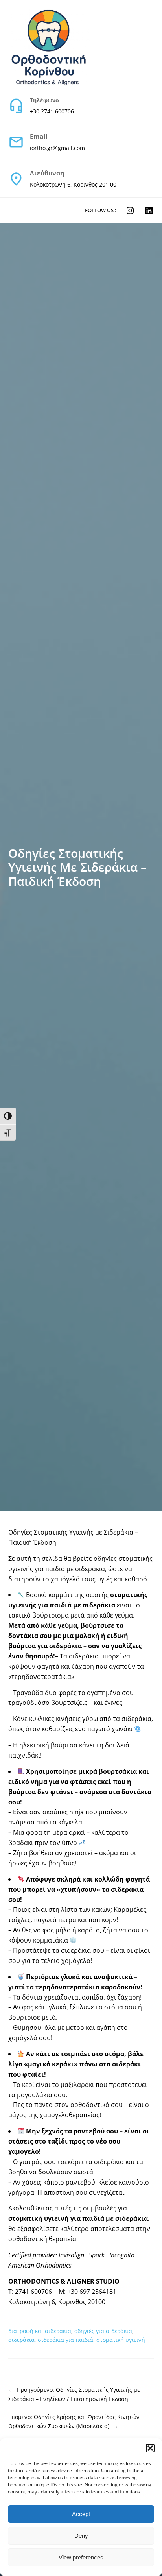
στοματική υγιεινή (121, 2340)
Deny (81, 2536)
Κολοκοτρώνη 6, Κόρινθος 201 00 (73, 184)
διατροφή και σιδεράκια (40, 2331)
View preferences (81, 2557)
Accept (81, 2514)
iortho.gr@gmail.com (57, 148)
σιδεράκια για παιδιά (65, 2340)
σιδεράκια (21, 2340)
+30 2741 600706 (52, 111)
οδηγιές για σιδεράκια (103, 2331)
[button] (150, 2448)
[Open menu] (13, 211)
